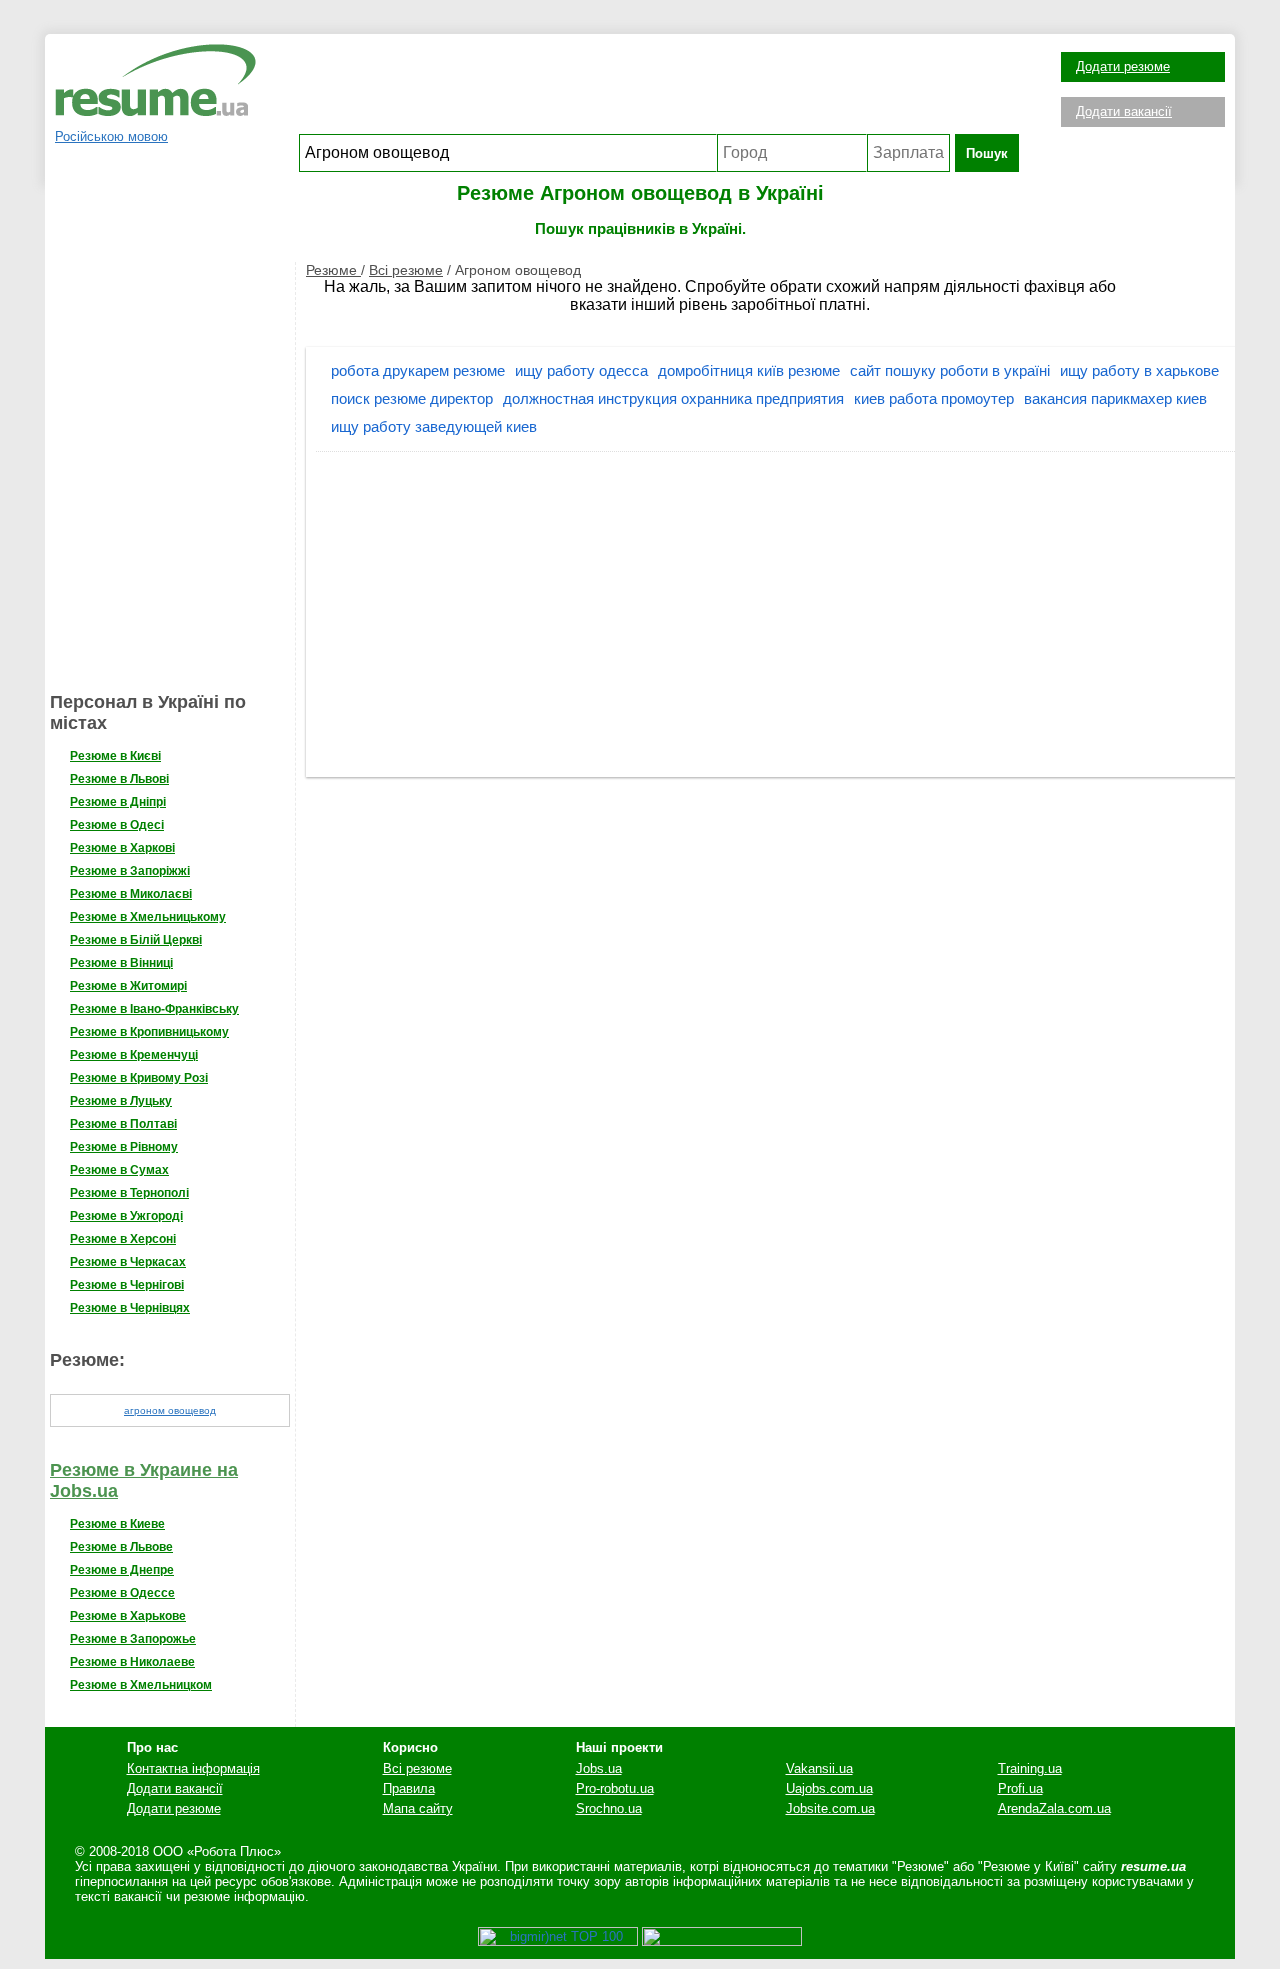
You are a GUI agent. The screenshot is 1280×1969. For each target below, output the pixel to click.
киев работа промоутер (934, 398)
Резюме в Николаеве (132, 1662)
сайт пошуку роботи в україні (950, 370)
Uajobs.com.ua (829, 1788)
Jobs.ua (599, 1768)
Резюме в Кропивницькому (149, 1032)
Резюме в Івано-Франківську (154, 1009)
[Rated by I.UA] (722, 1941)
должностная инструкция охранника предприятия (673, 398)
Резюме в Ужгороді (126, 1216)
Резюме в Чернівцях (130, 1308)
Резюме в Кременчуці (134, 1055)
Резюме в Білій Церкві (136, 940)
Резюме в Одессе (122, 1593)
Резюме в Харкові (122, 848)
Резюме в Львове (121, 1547)
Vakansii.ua (819, 1768)
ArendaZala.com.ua (1054, 1808)
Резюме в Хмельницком (141, 1685)
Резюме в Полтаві (123, 1124)
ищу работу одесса (581, 370)
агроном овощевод (170, 1410)
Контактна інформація (193, 1768)
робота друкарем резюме (418, 370)
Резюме (333, 270)
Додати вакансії (1124, 111)
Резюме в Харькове (128, 1616)
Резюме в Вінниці (121, 963)
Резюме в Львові (119, 779)
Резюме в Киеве (117, 1524)
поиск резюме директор (412, 398)
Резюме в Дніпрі (118, 802)
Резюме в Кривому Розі (139, 1078)
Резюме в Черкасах (128, 1262)
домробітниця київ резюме (749, 370)
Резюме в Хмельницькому (148, 917)
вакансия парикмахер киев (1115, 398)
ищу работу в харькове (1139, 370)
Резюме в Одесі (117, 825)
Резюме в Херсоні (123, 1239)
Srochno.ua (609, 1808)
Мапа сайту (418, 1808)
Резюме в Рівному (124, 1147)
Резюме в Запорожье (133, 1639)
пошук (987, 153)
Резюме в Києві (115, 756)
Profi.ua (1020, 1788)
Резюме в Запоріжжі (130, 871)
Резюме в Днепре (122, 1570)
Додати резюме (1123, 66)
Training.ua (1030, 1768)
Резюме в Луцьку (121, 1101)
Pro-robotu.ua (615, 1788)
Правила (409, 1788)
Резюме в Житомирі (128, 986)
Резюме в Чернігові (127, 1285)
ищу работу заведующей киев (434, 426)
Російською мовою (111, 136)
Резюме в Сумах (119, 1170)
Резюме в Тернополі (129, 1193)
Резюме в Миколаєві (131, 894)
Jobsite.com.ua (830, 1808)
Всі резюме (406, 270)
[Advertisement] (659, 89)
